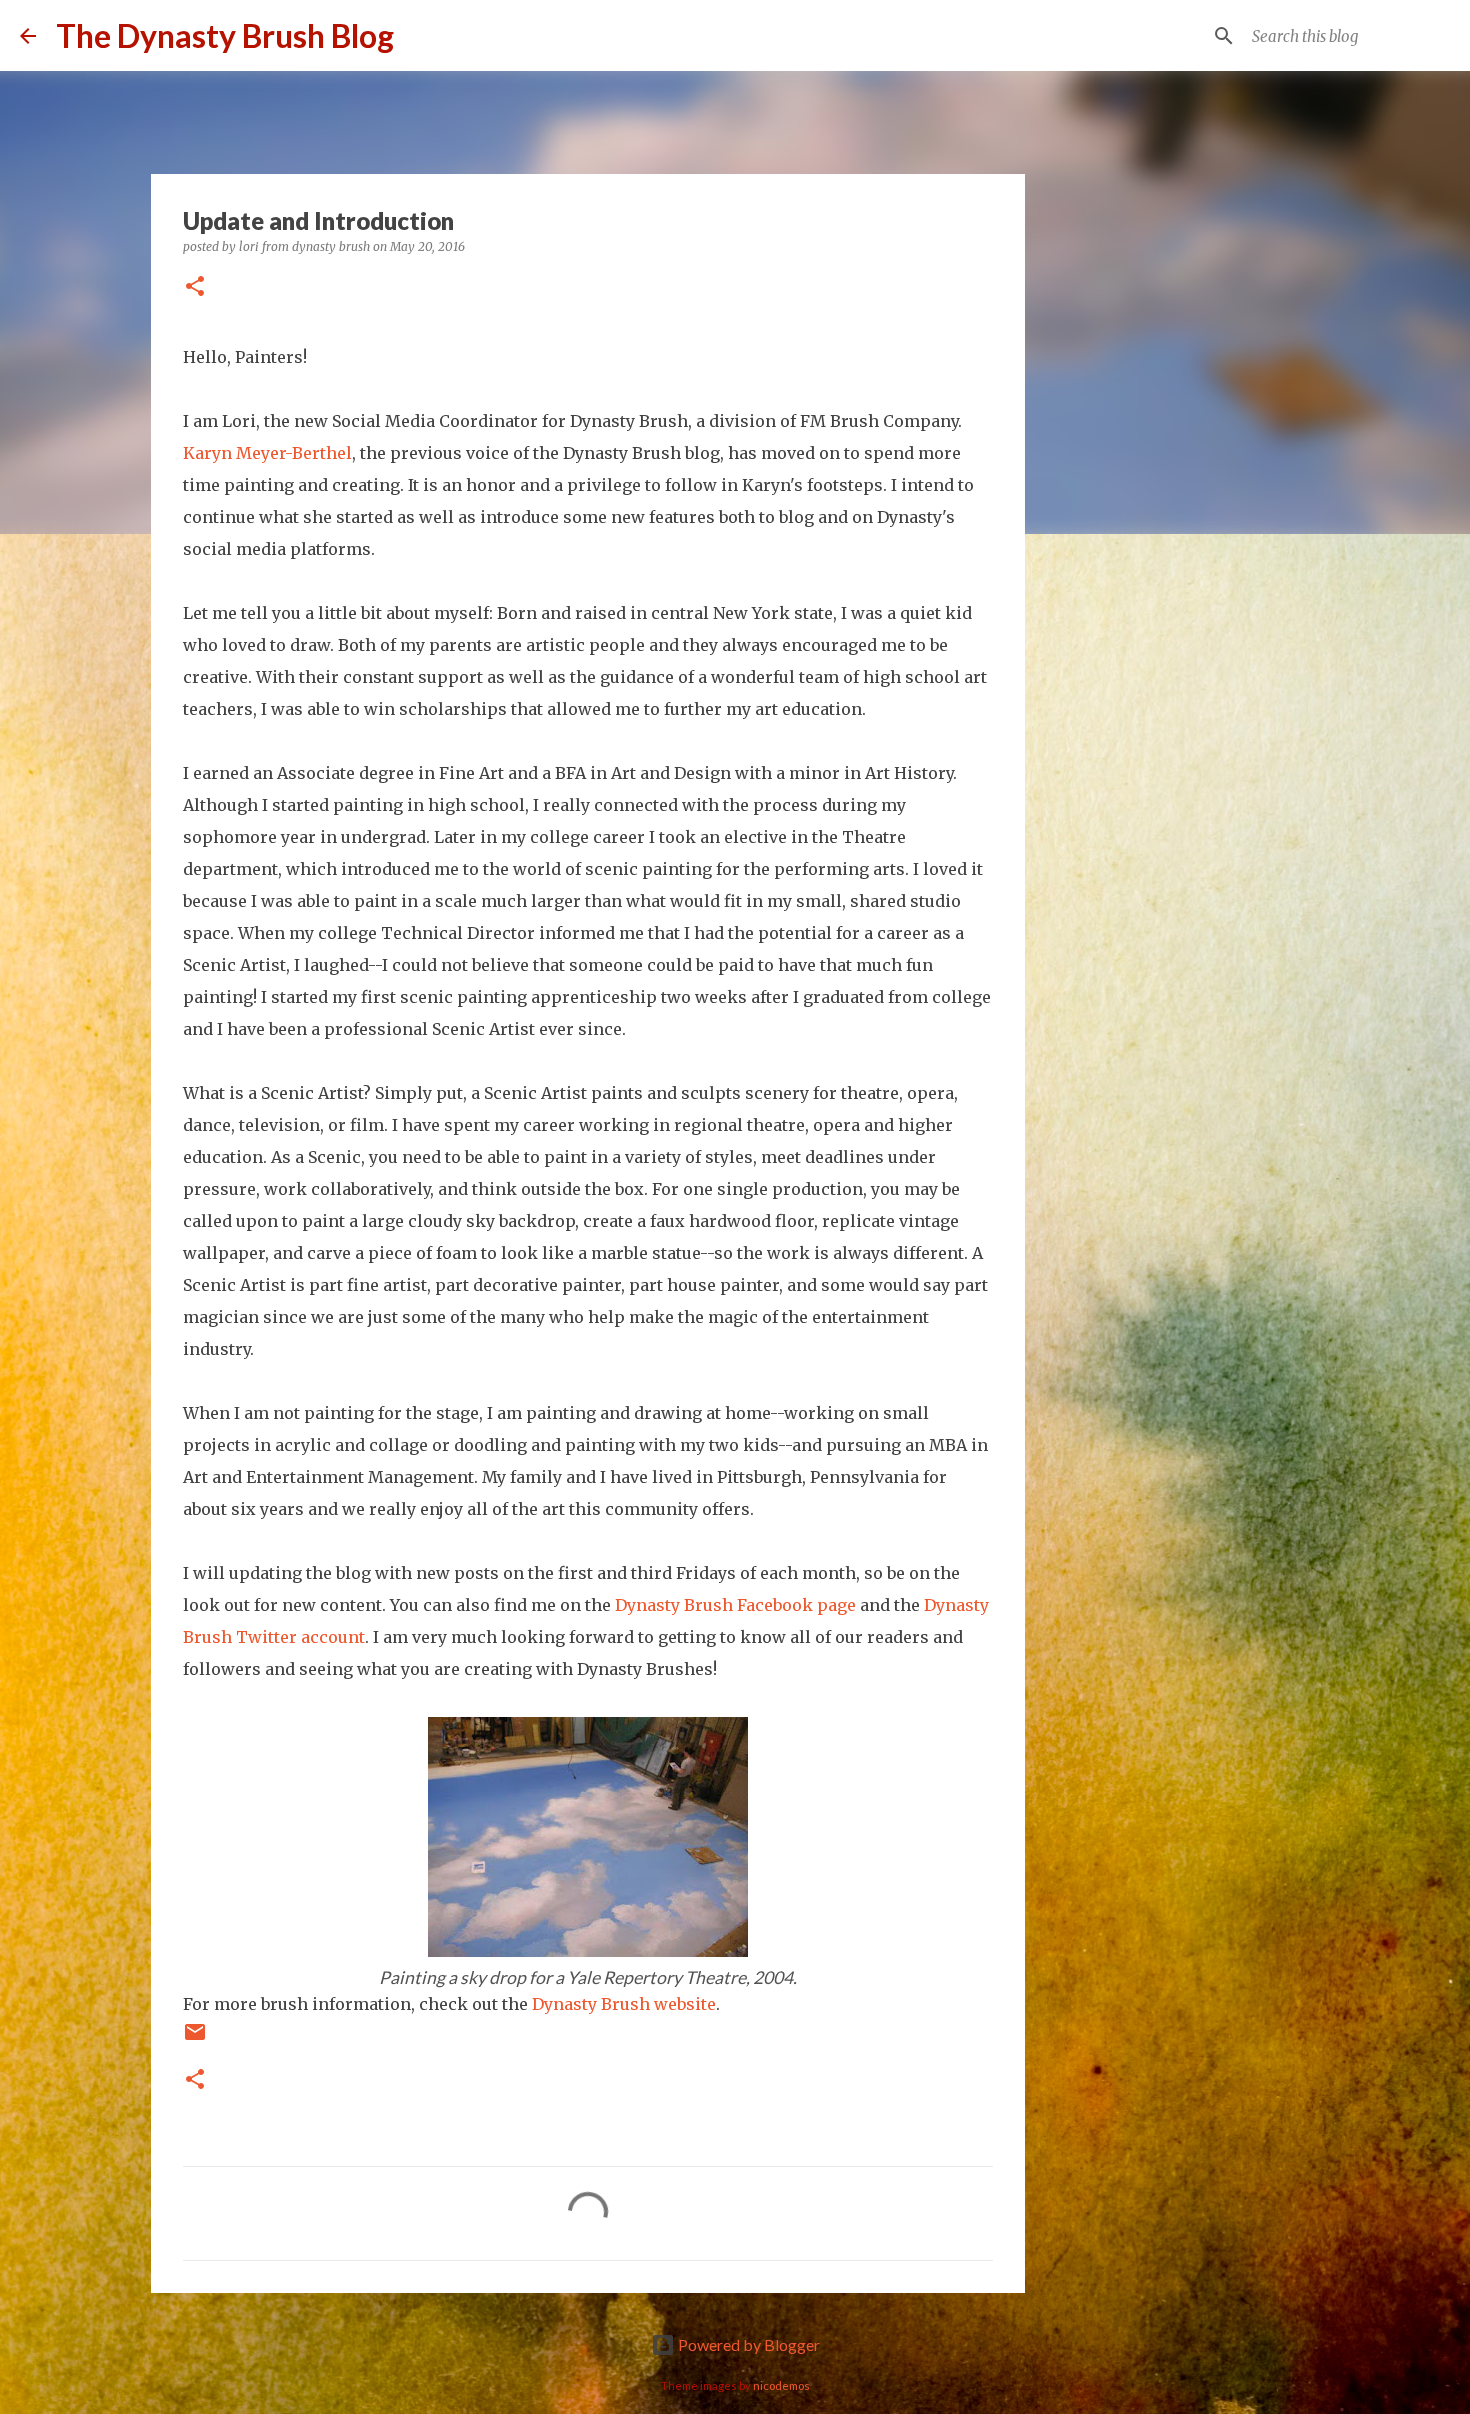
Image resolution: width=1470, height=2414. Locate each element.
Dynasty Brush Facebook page (735, 1605)
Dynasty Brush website (624, 2004)
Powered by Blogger (747, 2344)
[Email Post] (195, 2037)
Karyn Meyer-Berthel (267, 453)
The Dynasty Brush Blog (225, 35)
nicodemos (781, 2385)
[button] (195, 287)
